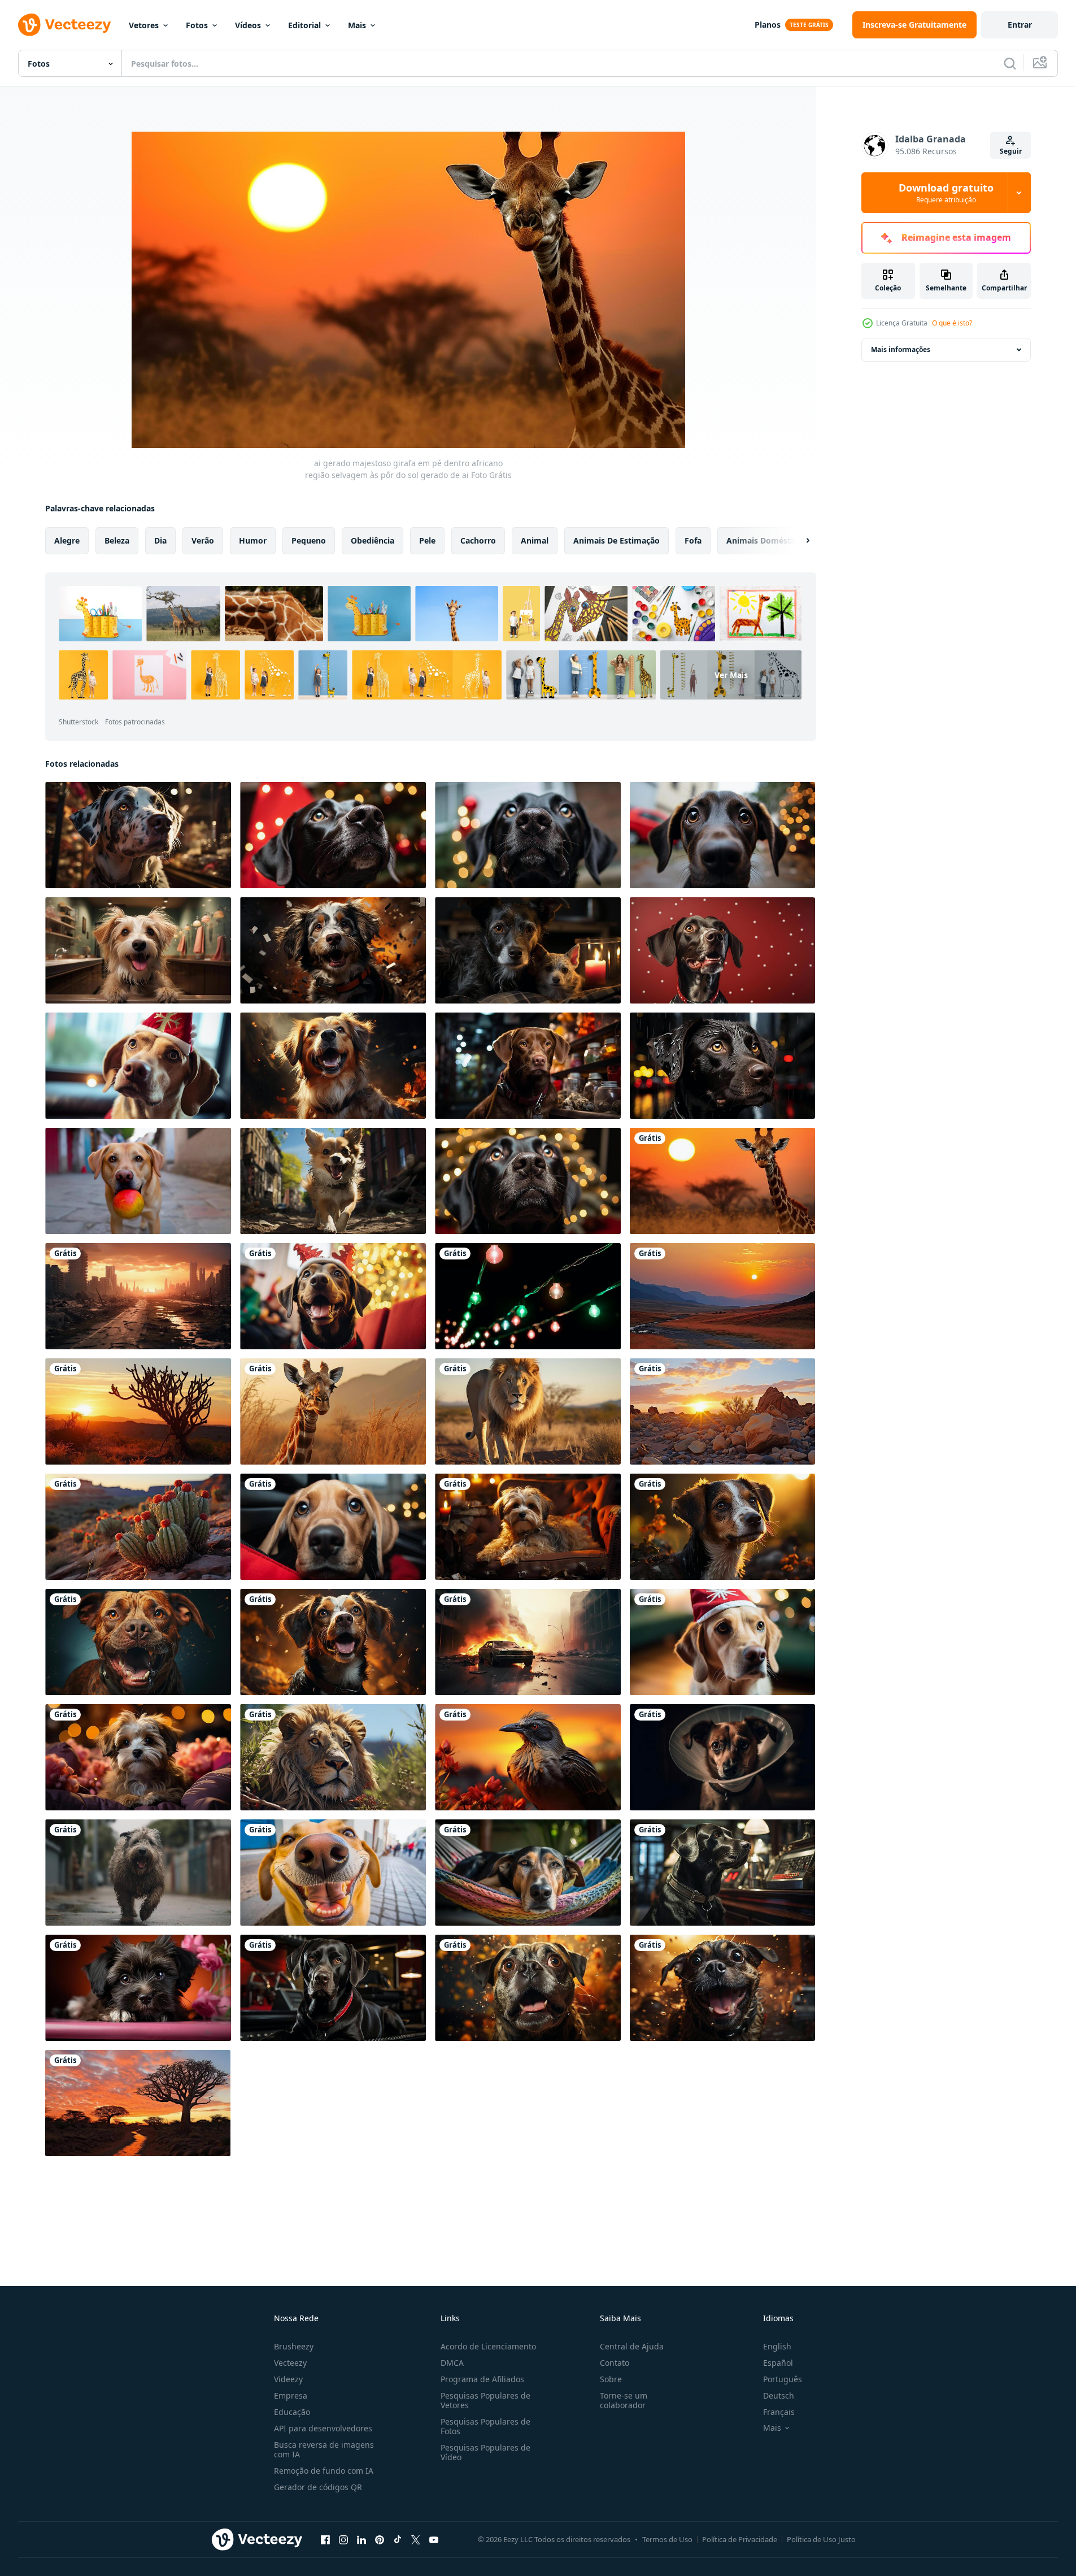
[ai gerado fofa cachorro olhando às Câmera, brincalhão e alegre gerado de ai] (333, 1527)
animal (535, 540)
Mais (357, 25)
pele (427, 540)
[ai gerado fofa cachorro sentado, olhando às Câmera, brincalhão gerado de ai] (138, 1642)
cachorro (478, 540)
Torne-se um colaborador (624, 2400)
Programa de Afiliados (482, 2379)
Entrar (1020, 25)
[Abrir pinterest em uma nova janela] (380, 2539)
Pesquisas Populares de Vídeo (485, 2452)
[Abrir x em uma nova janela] (416, 2539)
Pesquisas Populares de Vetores (485, 2400)
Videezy (288, 2379)
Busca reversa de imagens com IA (324, 2449)
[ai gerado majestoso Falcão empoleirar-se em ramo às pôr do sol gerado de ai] (528, 1757)
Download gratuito (946, 193)
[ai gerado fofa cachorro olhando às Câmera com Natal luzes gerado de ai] (722, 1642)
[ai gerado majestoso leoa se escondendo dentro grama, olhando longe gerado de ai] (333, 1757)
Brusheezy (294, 2346)
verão (203, 540)
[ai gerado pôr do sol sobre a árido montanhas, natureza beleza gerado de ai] (138, 1527)
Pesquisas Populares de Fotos (485, 2426)
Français (779, 2412)
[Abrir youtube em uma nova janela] (434, 2539)
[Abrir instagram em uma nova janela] (343, 2539)
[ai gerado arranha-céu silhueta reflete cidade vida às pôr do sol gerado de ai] (138, 1296)
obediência (373, 540)
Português (783, 2379)
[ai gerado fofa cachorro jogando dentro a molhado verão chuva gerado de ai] (722, 1988)
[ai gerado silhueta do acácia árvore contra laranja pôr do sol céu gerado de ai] (138, 2103)
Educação (292, 2412)
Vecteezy (290, 2363)
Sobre (611, 2379)
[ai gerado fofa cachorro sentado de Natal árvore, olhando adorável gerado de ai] (333, 835)
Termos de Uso (667, 2539)
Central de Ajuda (632, 2346)
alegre (67, 540)
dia (160, 540)
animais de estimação (617, 540)
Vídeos (248, 25)
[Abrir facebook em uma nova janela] (325, 2539)
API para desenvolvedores (323, 2428)
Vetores (144, 25)
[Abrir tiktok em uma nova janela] (398, 2539)
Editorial (304, 25)
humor (253, 540)
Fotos (197, 25)
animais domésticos (766, 540)
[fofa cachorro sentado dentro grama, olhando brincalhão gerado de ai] (138, 1873)
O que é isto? (952, 323)
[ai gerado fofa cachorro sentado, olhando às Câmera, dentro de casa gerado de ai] (528, 1066)
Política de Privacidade (740, 2539)
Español (778, 2363)
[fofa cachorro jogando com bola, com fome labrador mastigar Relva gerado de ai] (138, 1181)
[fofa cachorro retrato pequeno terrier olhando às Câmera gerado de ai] (722, 1757)
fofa (693, 540)
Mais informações (901, 349)
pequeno (309, 540)
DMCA (452, 2363)
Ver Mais (731, 675)
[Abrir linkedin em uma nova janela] (361, 2539)
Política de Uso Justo (821, 2539)
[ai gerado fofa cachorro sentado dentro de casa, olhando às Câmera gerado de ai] (138, 1066)
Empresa (291, 2395)
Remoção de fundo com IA (324, 2471)
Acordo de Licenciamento (488, 2346)
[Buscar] (1010, 63)
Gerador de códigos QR (318, 2487)
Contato (615, 2363)
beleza (117, 540)
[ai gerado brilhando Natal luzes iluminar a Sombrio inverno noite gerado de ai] (528, 1296)
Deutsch (779, 2395)
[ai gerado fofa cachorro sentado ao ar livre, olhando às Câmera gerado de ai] (722, 835)
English (777, 2346)
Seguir (1011, 151)
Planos (768, 25)
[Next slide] (798, 541)
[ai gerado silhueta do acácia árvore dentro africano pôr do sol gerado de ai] (138, 1411)
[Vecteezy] (64, 25)
